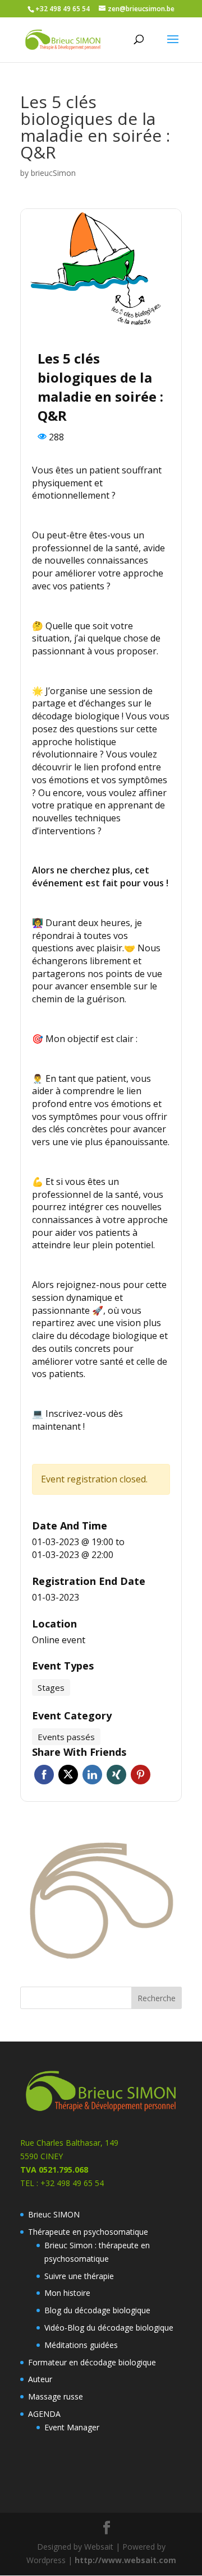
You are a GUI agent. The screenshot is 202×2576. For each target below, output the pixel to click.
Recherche (157, 1998)
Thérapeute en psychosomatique (88, 2232)
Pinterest (141, 1775)
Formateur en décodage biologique (92, 2362)
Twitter (68, 1775)
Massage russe (56, 2396)
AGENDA (44, 2414)
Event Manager (72, 2427)
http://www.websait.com (125, 2560)
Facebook (44, 1775)
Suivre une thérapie (79, 2276)
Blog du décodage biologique (97, 2310)
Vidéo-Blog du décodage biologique (109, 2328)
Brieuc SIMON (54, 2214)
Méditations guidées (81, 2345)
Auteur (40, 2379)
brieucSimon (53, 173)
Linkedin (92, 1775)
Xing (116, 1775)
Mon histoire (67, 2293)
